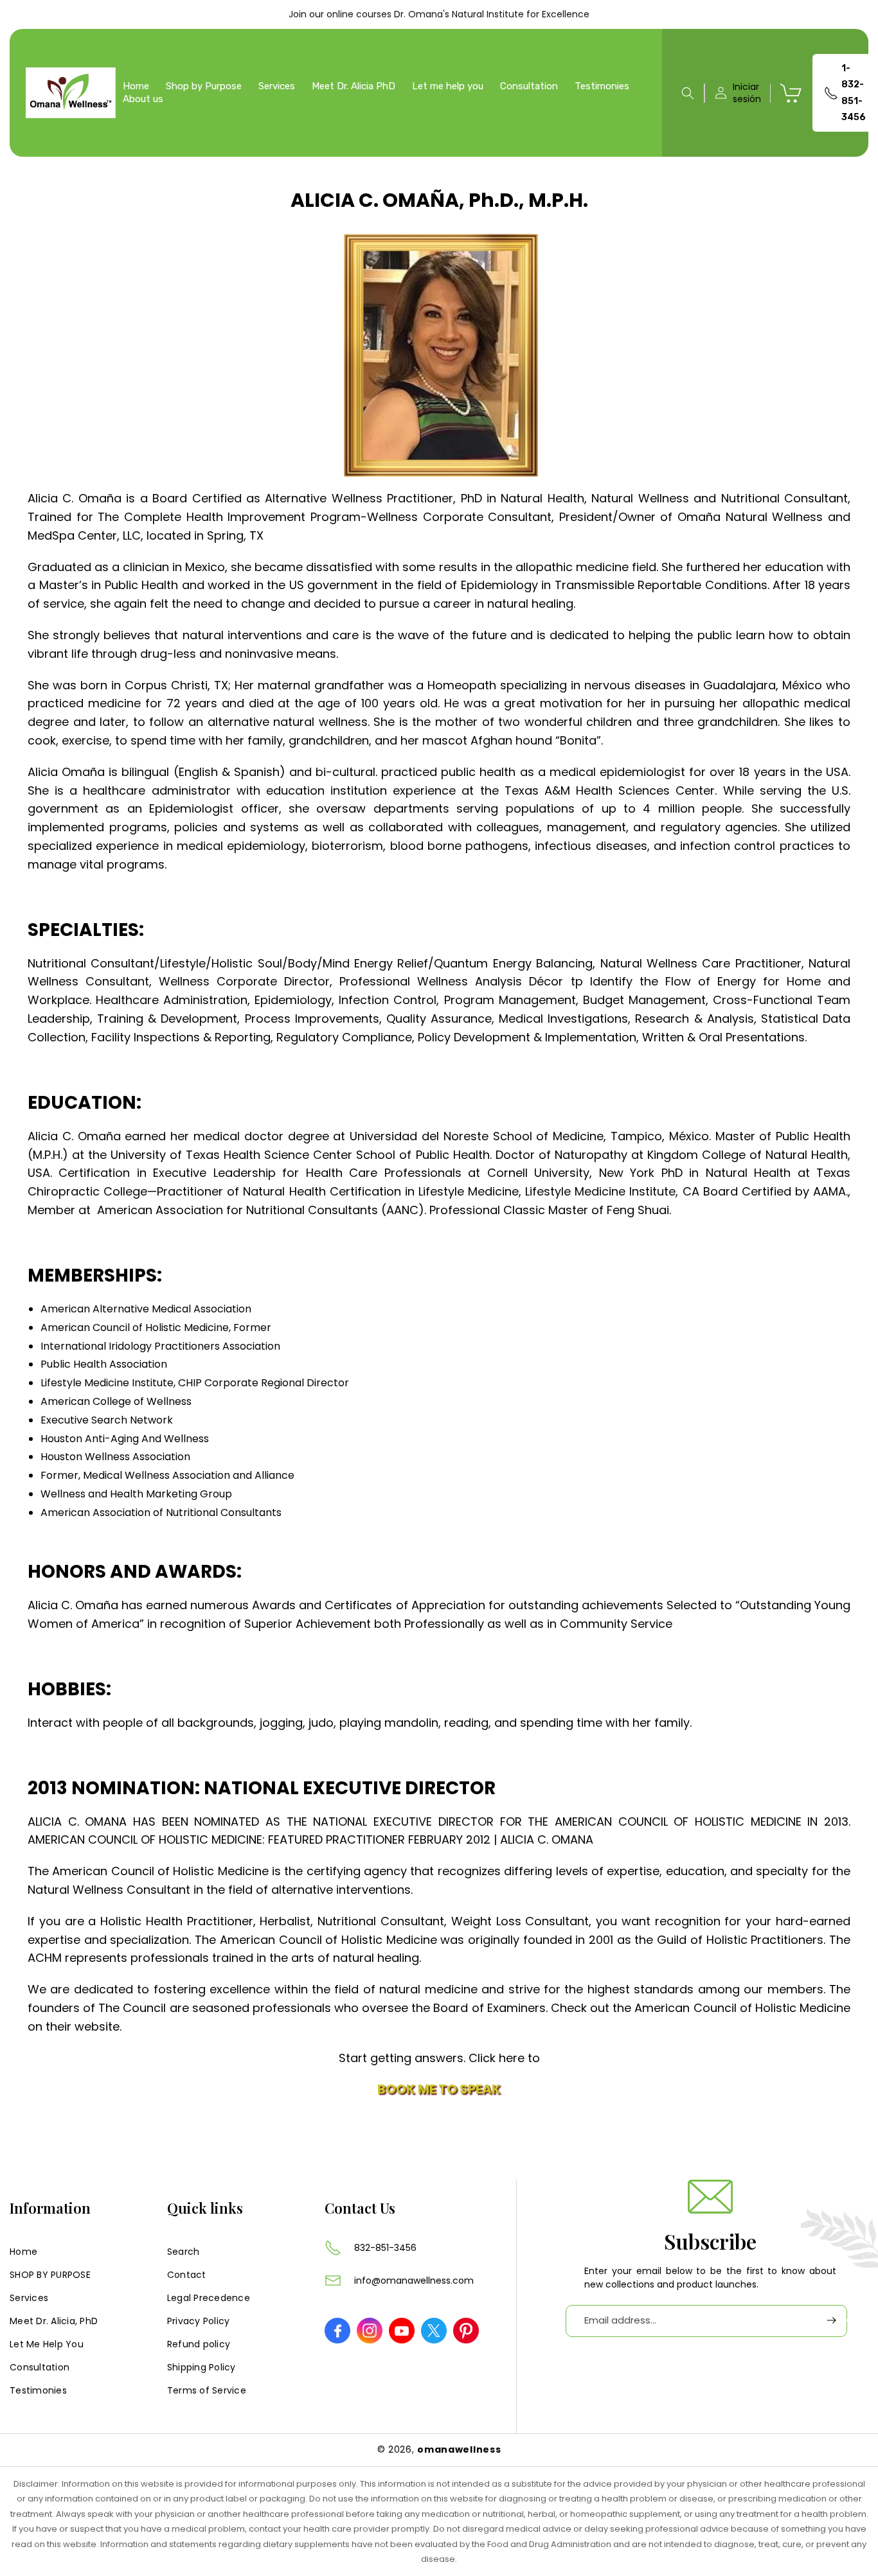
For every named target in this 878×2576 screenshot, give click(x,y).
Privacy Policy (199, 2320)
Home (23, 2251)
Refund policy (199, 2343)
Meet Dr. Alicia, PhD (54, 2320)
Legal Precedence (209, 2297)
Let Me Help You (47, 2343)
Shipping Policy (202, 2367)
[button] (688, 93)
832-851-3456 (385, 2248)
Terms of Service (207, 2390)
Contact (187, 2274)
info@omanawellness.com (414, 2280)
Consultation (40, 2367)
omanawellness (459, 2449)
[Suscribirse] (831, 2321)
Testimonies (38, 2390)
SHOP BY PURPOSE (50, 2274)
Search (184, 2251)
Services (29, 2297)
